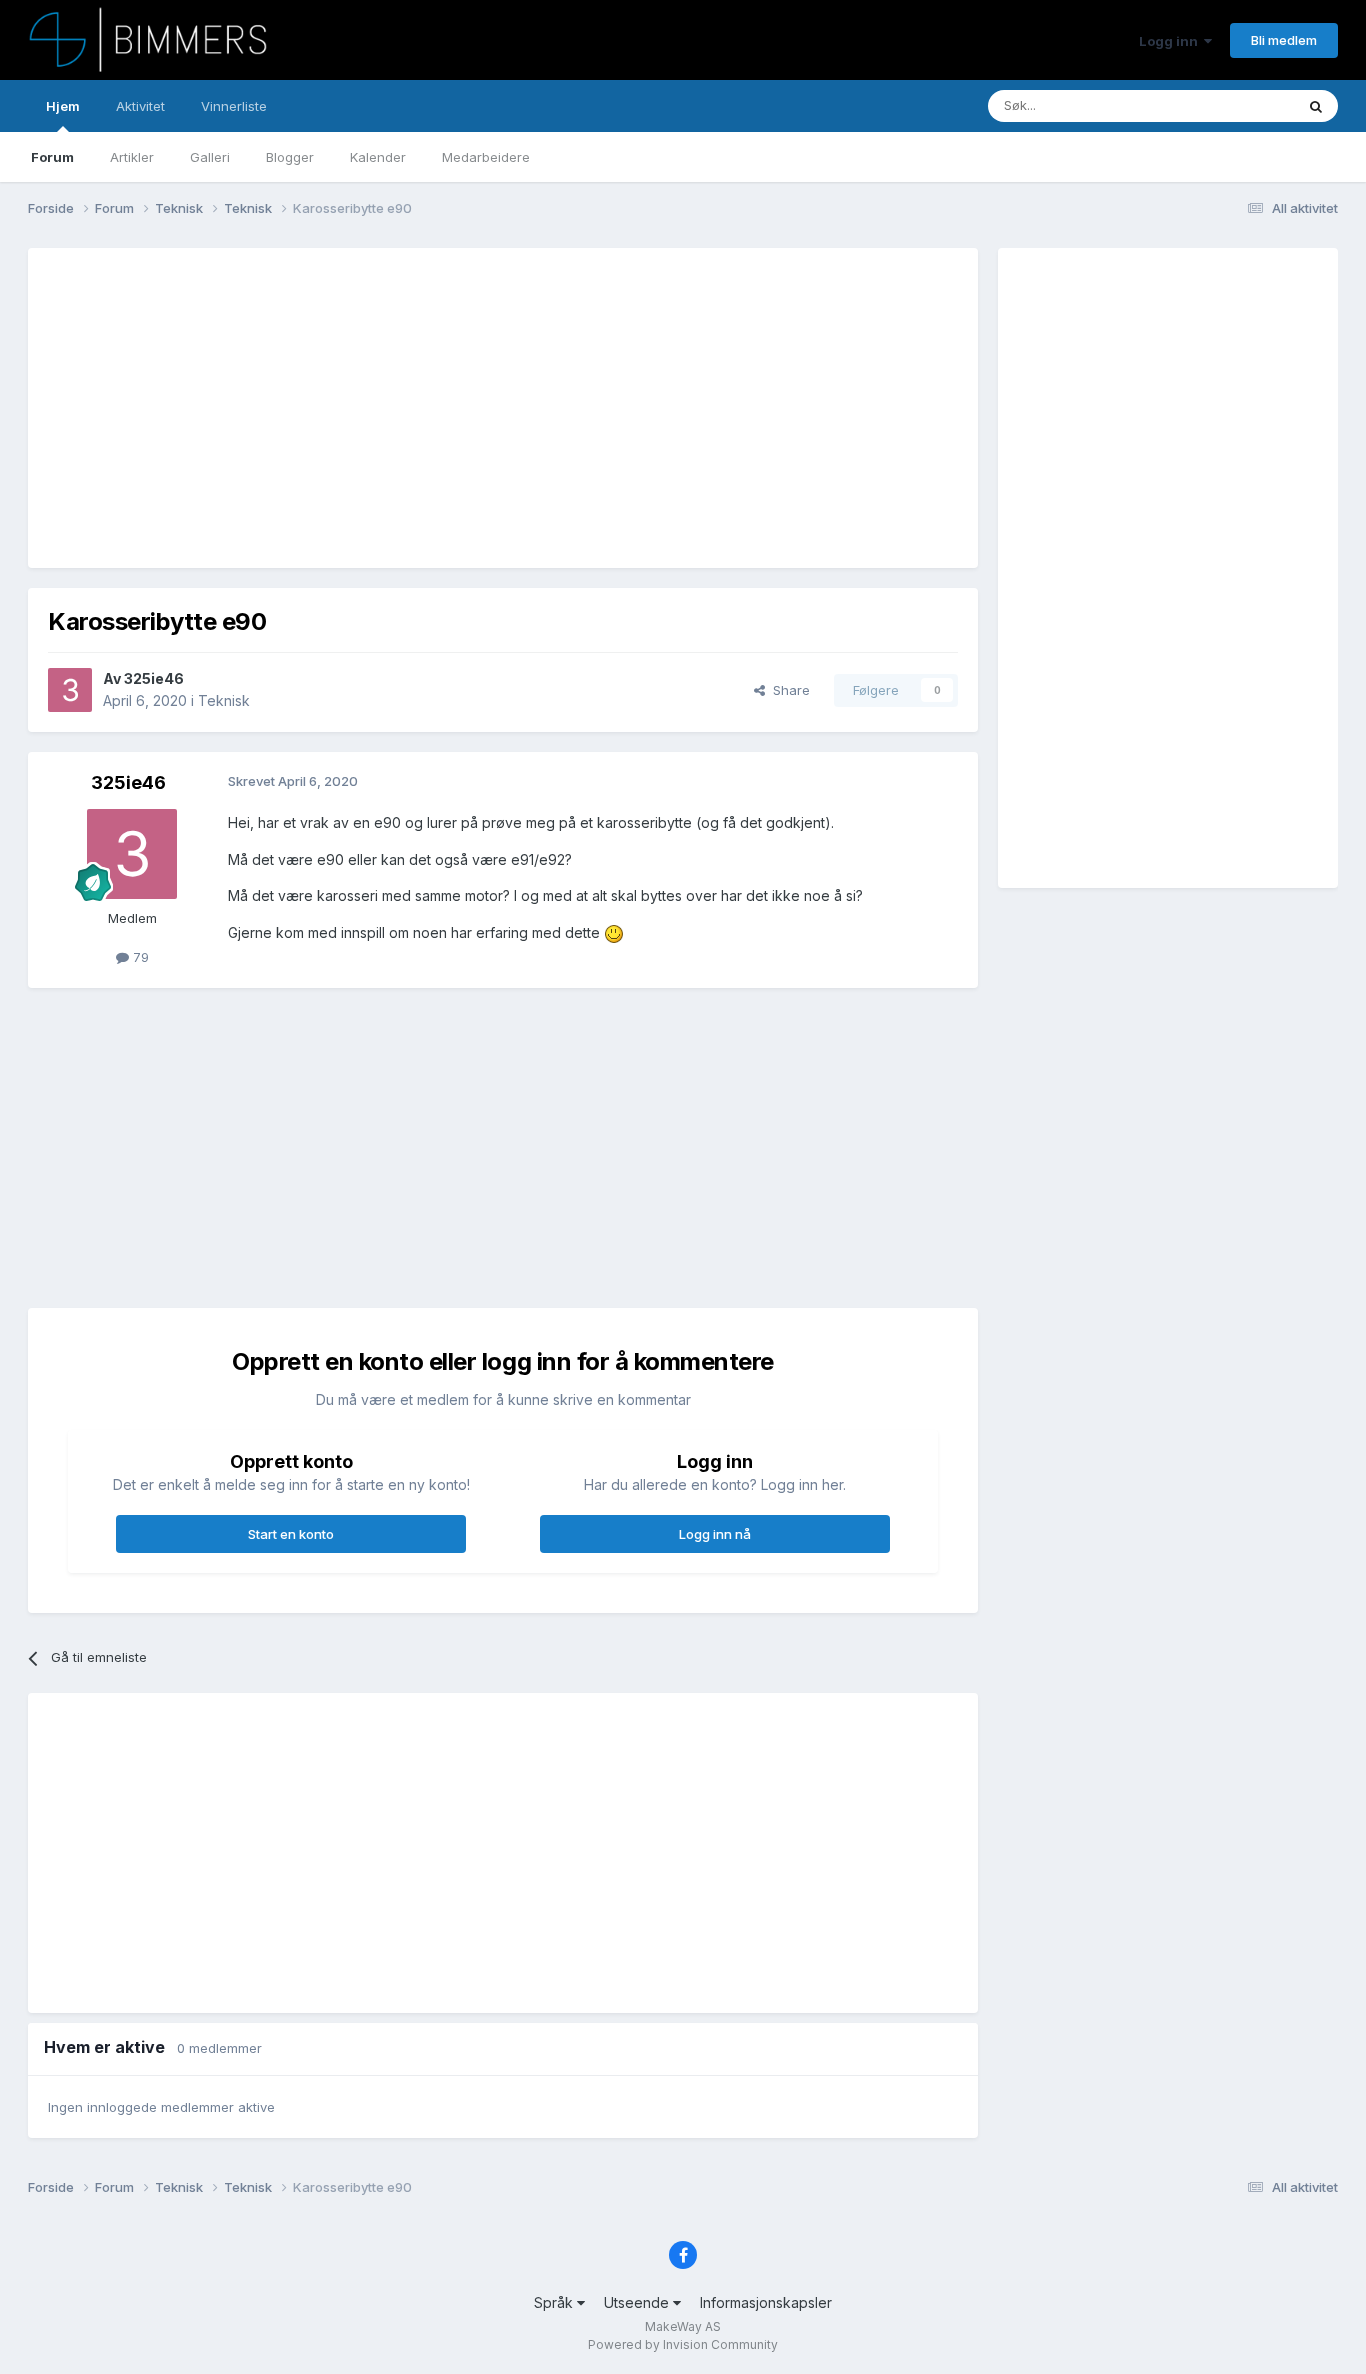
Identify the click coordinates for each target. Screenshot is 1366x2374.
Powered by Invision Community (683, 2344)
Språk (555, 2302)
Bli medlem (1284, 40)
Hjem (63, 106)
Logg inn (1171, 41)
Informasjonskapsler (766, 2302)
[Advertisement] (412, 408)
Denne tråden (1227, 105)
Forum (52, 157)
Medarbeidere (486, 157)
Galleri (210, 157)
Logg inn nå (715, 1534)
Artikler (132, 157)
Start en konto (291, 1534)
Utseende (638, 2302)
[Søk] (1316, 106)
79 (139, 957)
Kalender (378, 157)
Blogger (290, 157)
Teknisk (224, 700)
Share (787, 690)
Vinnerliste (234, 106)
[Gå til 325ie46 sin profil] (70, 690)
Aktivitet (140, 106)
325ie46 (154, 678)
